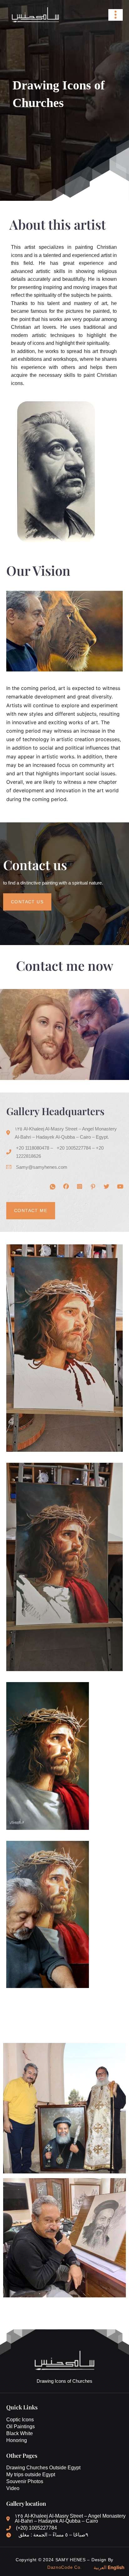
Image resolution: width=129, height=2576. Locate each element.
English (116, 2567)
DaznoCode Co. (64, 2567)
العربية (100, 2567)
